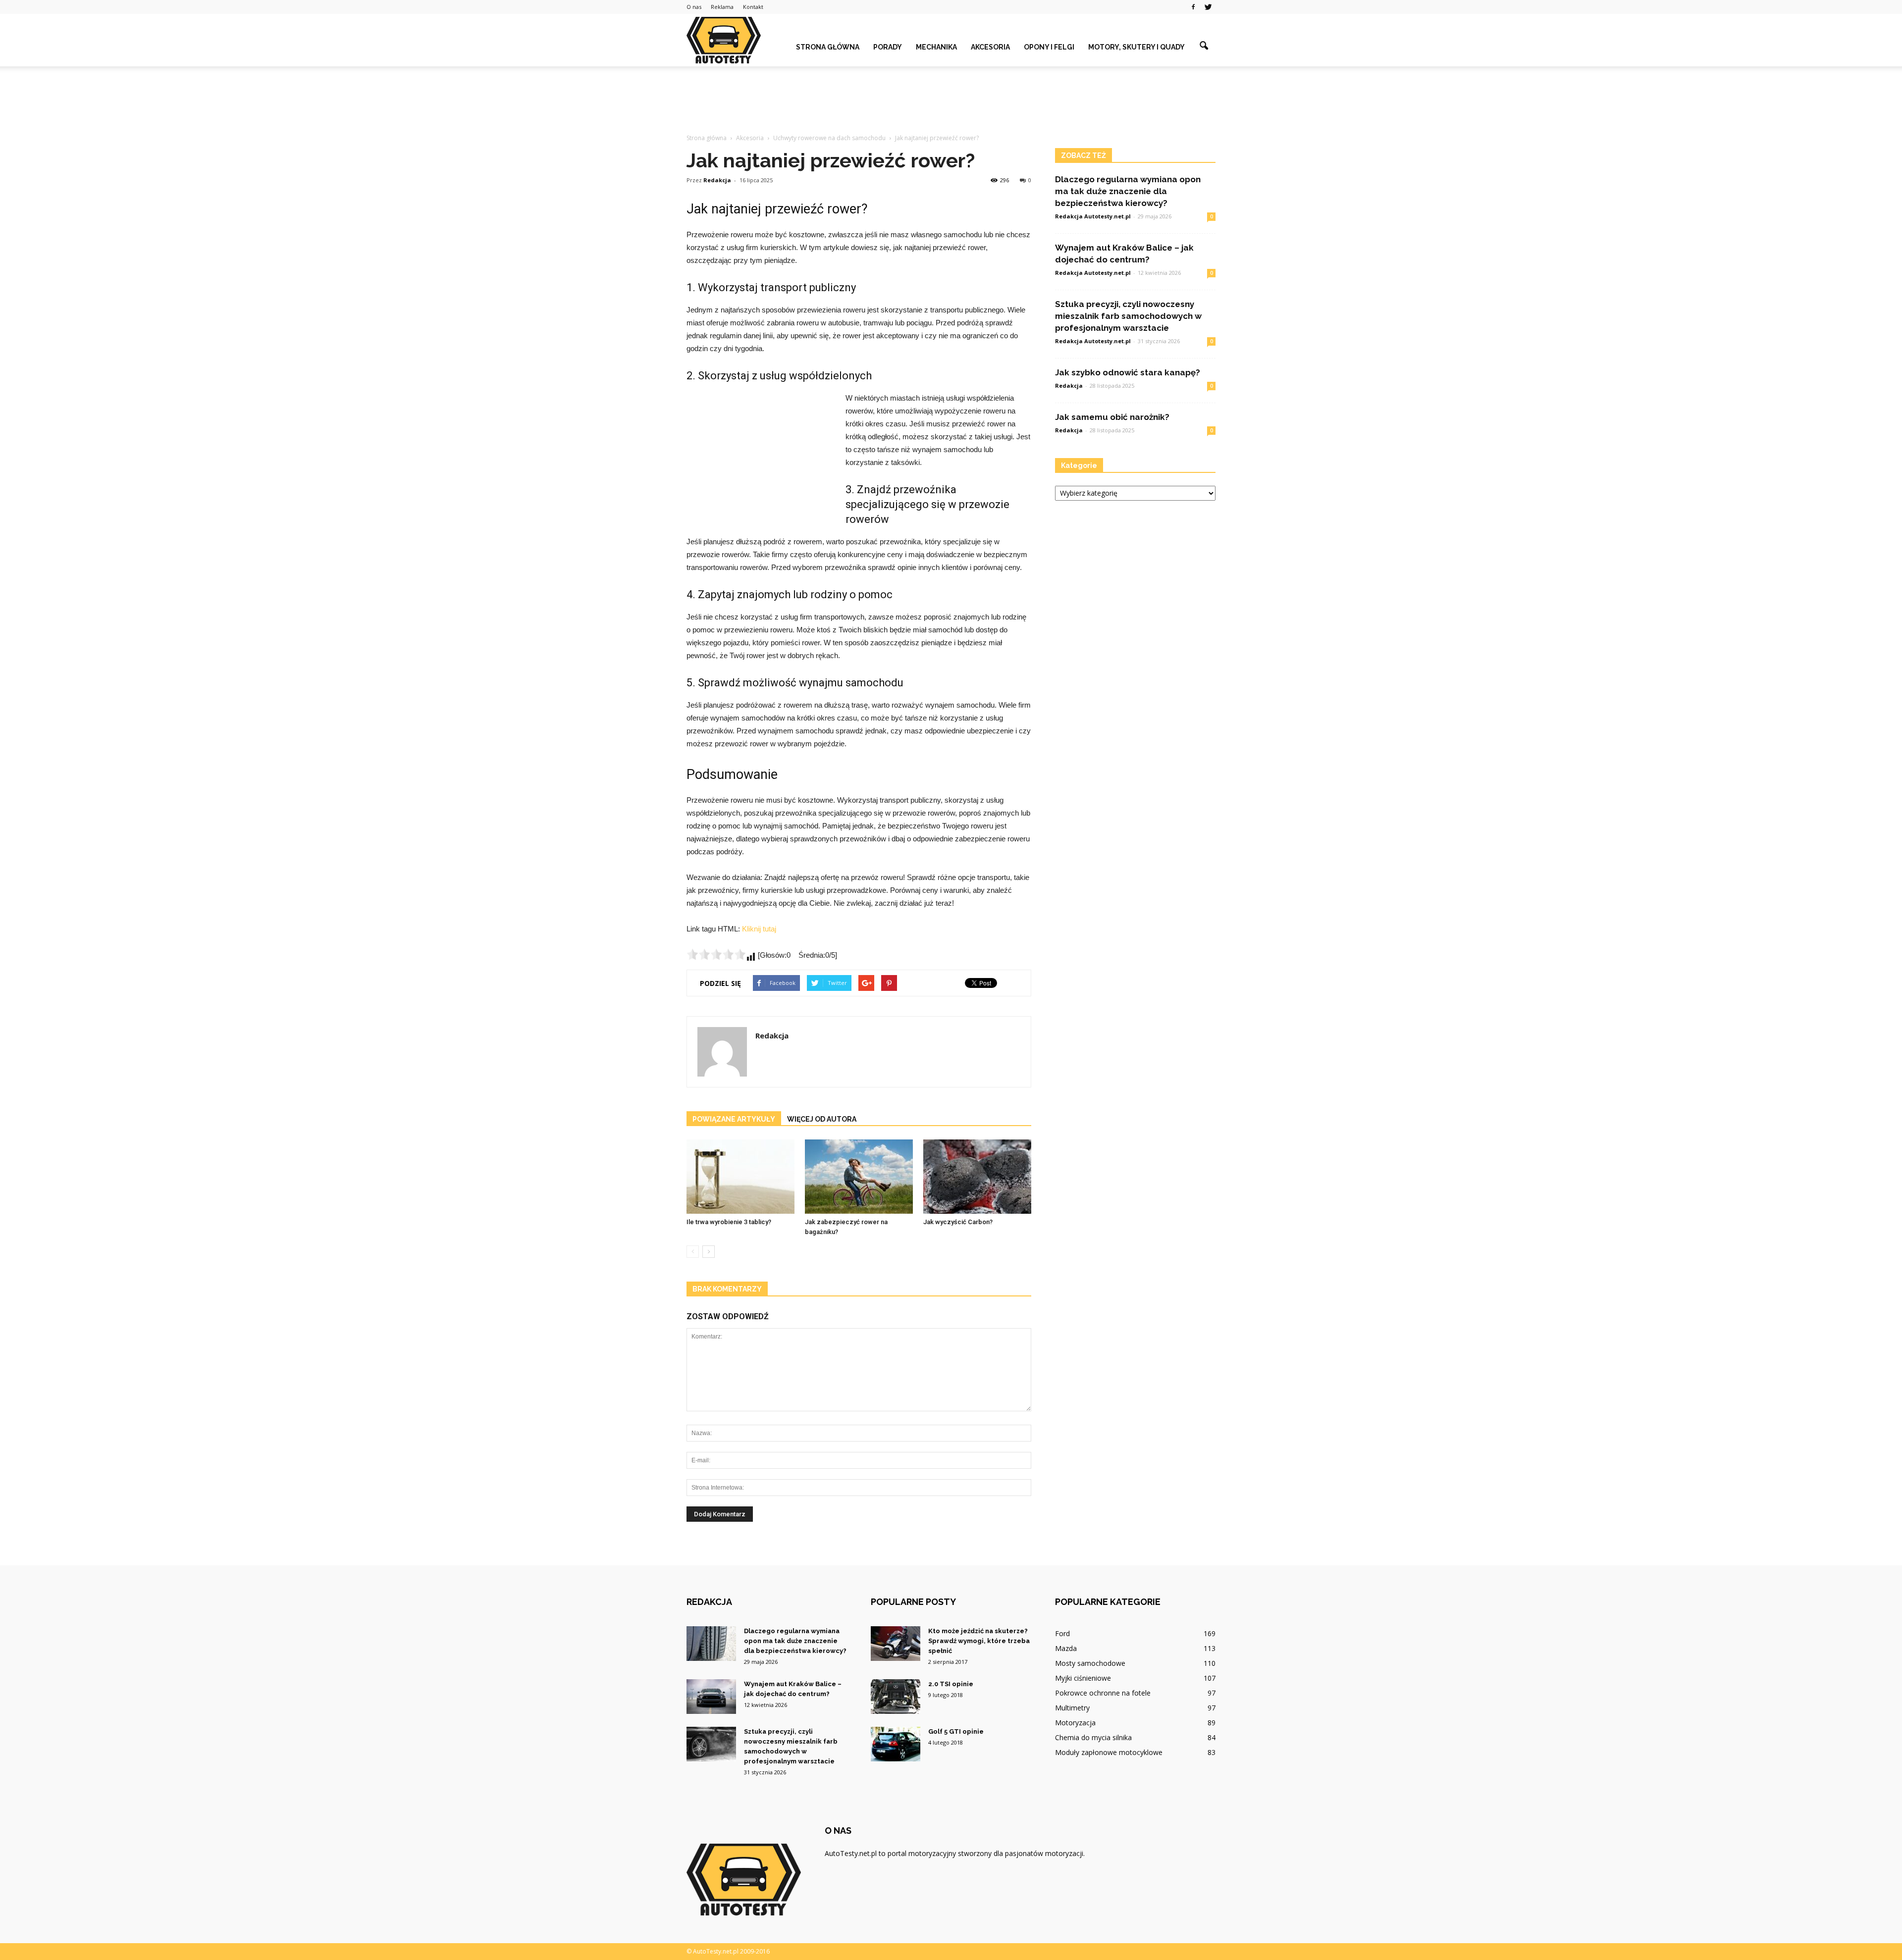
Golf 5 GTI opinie (956, 1731)
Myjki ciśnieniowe (1083, 1678)
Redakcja (717, 180)
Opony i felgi (1049, 47)
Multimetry (1072, 1708)
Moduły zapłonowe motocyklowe (1109, 1752)
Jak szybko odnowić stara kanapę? (1128, 372)
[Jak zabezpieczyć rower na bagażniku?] (859, 1177)
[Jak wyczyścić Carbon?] (977, 1177)
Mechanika (936, 47)
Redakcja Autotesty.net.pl (1093, 216)
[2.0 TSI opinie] (896, 1697)
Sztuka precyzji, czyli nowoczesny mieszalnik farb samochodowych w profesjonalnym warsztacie (1128, 316)
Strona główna (828, 47)
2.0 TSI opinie (951, 1684)
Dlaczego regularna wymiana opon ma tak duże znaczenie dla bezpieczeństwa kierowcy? (1128, 191)
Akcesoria (990, 47)
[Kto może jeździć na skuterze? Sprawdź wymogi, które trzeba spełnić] (896, 1644)
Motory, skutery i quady (1136, 47)
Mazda (1066, 1648)
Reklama (722, 7)
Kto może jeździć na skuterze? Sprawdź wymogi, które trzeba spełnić (979, 1641)
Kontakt (753, 7)
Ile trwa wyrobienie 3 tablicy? (729, 1222)
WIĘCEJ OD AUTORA (822, 1119)
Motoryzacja (1075, 1723)
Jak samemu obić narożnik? (1112, 417)
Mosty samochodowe (1090, 1663)
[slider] (716, 954)
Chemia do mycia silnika (1093, 1737)
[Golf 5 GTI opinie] (896, 1744)
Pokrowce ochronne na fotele (1103, 1693)
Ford (1062, 1633)
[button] (1204, 46)
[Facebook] (1193, 7)
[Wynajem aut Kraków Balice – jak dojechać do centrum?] (711, 1697)
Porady (888, 47)
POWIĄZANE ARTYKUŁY (734, 1119)
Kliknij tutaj (759, 929)
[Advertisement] (951, 101)
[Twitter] (1208, 7)
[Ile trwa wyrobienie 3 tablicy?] (740, 1177)
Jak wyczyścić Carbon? (958, 1222)
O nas (694, 7)
